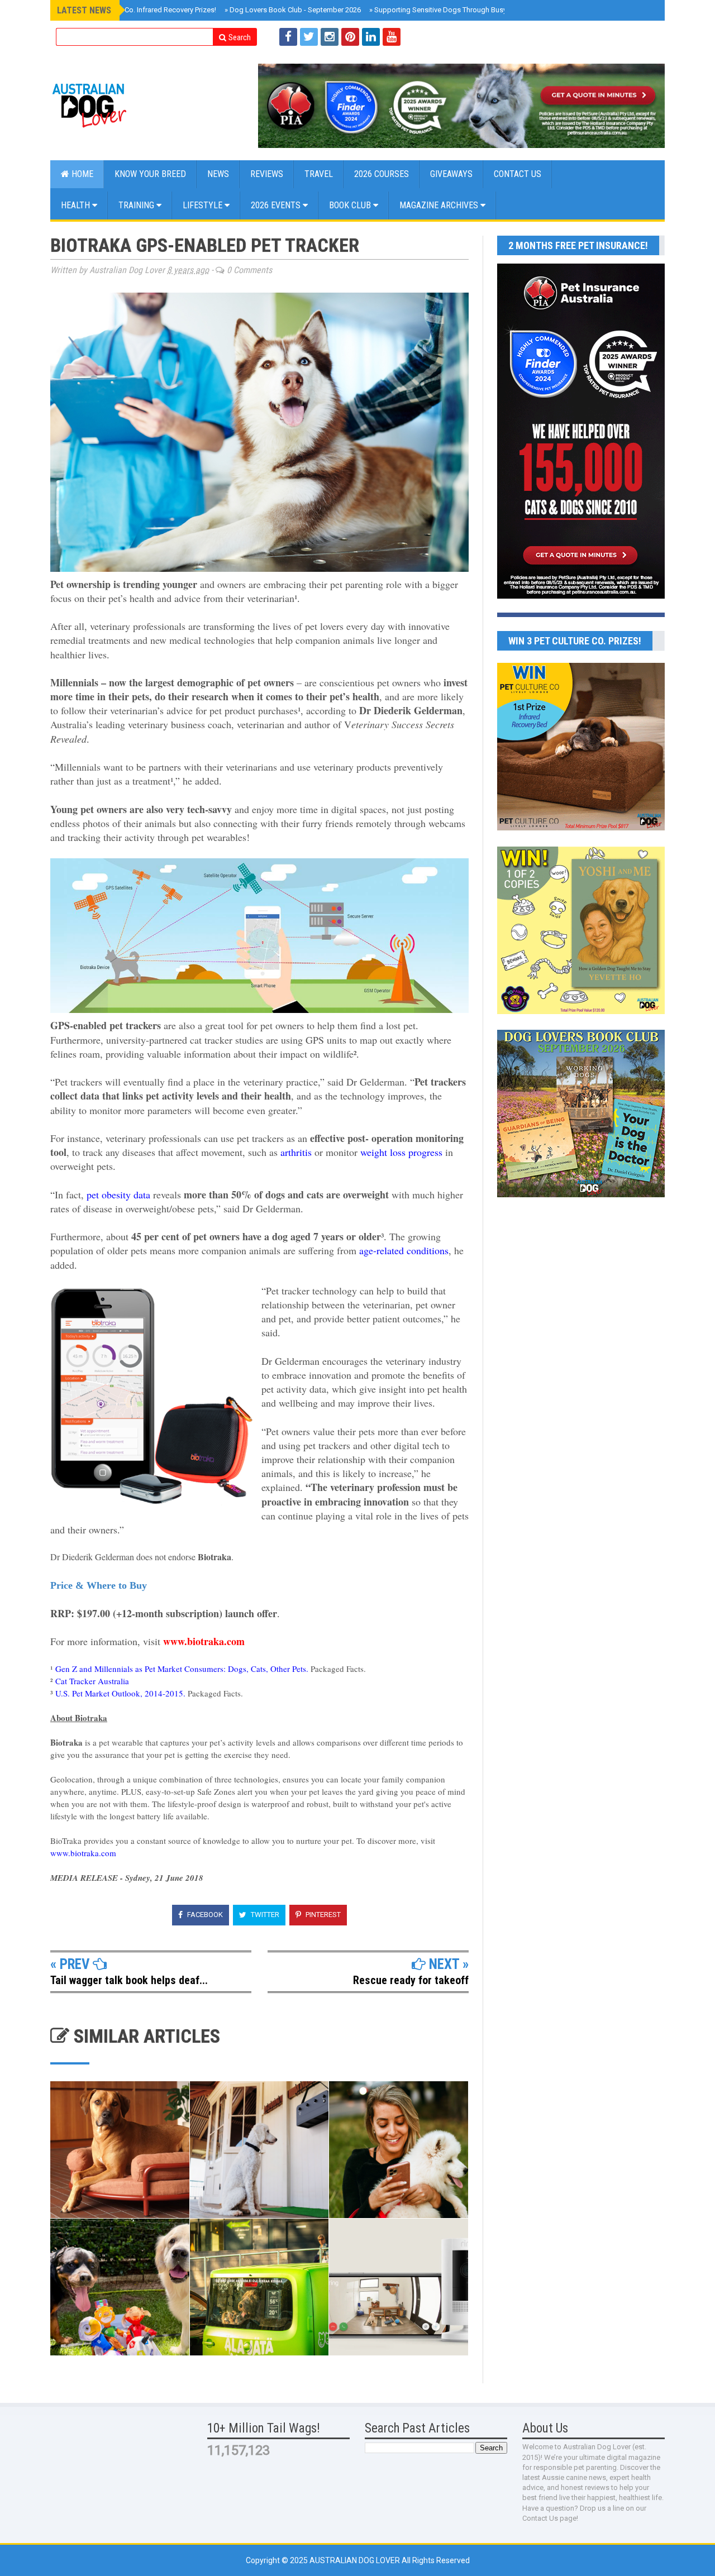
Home (81, 174)
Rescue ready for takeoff (411, 1980)
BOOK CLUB (351, 205)
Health (77, 205)
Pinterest (322, 1915)
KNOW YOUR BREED (150, 174)
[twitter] (309, 37)
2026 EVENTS (277, 205)
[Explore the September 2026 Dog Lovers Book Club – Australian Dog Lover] (581, 1194)
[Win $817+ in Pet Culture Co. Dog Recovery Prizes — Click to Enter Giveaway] (581, 828)
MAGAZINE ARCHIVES (440, 205)
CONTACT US (518, 174)
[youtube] (392, 37)
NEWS (218, 174)
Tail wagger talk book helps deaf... (129, 1980)
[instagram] (330, 37)
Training (137, 205)
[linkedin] (371, 37)
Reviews (267, 174)
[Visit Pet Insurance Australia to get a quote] (461, 106)
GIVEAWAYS (451, 174)
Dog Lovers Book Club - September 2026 (293, 10)
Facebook (204, 1915)
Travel (319, 174)
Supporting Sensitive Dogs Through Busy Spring (449, 10)
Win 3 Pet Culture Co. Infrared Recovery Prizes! (140, 10)
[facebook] (288, 37)
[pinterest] (350, 37)
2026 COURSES (382, 174)
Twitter (264, 1915)
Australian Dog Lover (356, 2560)
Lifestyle (204, 205)
